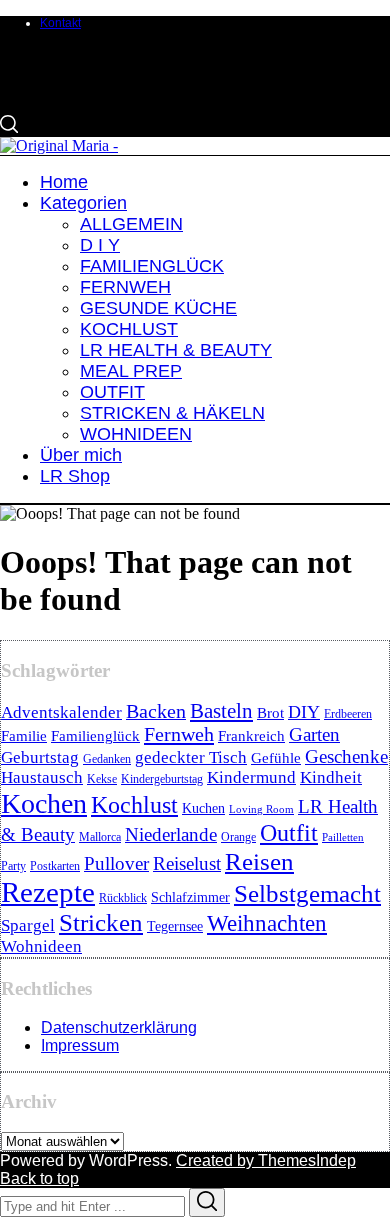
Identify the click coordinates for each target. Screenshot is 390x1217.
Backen (156, 711)
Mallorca (100, 837)
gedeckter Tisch (191, 757)
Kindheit (331, 777)
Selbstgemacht (307, 893)
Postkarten (55, 866)
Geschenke (346, 756)
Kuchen (203, 808)
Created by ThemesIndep (266, 1160)
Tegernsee (175, 926)
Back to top (39, 1178)
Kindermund (251, 777)
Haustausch (42, 777)
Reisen (259, 861)
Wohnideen (41, 946)
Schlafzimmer (190, 897)
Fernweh (179, 734)
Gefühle (276, 758)
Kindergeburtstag (162, 779)
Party (13, 866)
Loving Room (261, 809)
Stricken (101, 922)
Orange (238, 837)
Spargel (28, 925)
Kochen (44, 803)
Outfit (289, 833)
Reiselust (187, 863)
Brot (270, 713)
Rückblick (123, 898)
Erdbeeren (348, 714)
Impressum (80, 1045)
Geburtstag (40, 757)
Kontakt (60, 23)
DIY (304, 712)
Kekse (102, 779)
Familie (24, 736)
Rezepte (48, 892)
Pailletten (343, 837)
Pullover (116, 863)
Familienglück (95, 736)
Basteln (221, 711)
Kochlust (134, 804)
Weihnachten (267, 923)
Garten (314, 734)
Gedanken (107, 759)
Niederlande (171, 834)
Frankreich (251, 736)
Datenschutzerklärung (119, 1027)
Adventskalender (61, 712)
